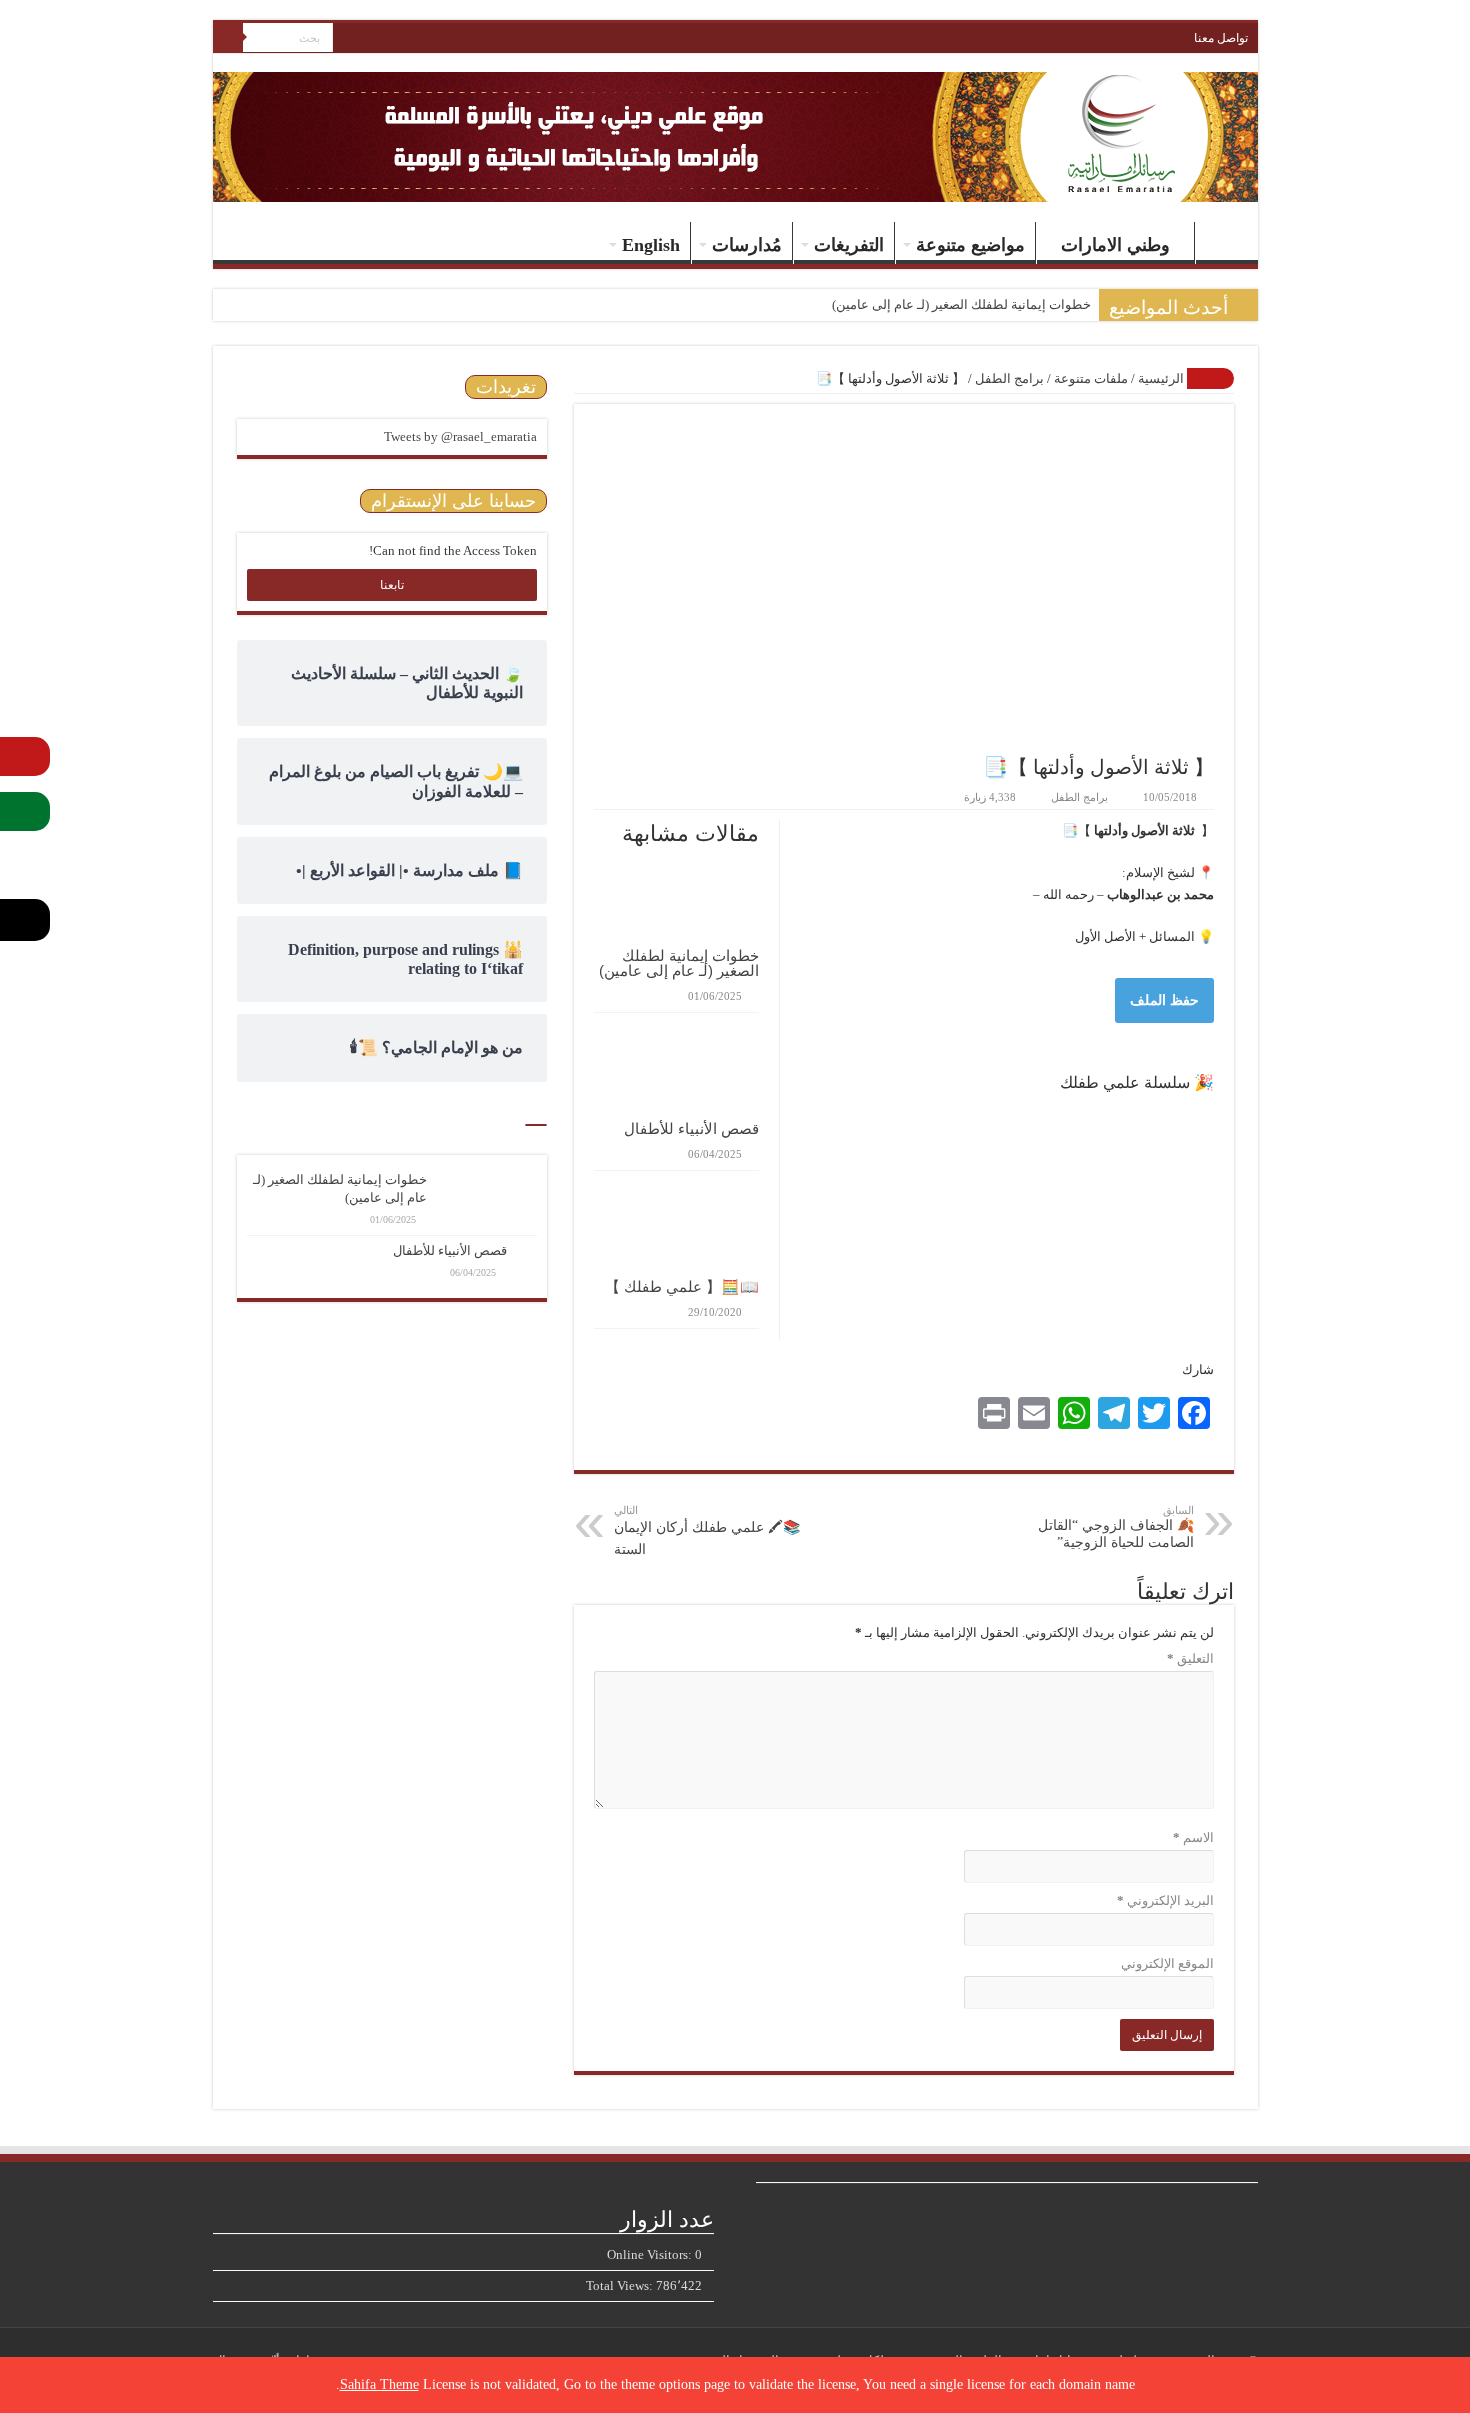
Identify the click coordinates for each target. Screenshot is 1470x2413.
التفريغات (849, 245)
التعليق (1190, 1658)
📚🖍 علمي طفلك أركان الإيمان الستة (707, 1530)
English (651, 245)
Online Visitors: (651, 2254)
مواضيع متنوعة (970, 245)
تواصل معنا (1221, 38)
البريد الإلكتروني (1165, 1900)
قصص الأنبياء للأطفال (691, 1128)
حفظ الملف (1164, 1000)
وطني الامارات (1115, 245)
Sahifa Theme (379, 2384)
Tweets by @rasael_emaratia (460, 436)
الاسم (1193, 1837)
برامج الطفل (1009, 378)
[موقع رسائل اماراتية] (1089, 47)
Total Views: (621, 2285)
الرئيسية (1222, 243)
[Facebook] (404, 39)
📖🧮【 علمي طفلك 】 (682, 1286)
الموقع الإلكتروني (1167, 1963)
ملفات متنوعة (1091, 378)
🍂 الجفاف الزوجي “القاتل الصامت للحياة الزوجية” (1116, 1527)
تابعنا (392, 585)
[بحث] (228, 38)
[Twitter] (385, 39)
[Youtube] (366, 39)
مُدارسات (747, 245)
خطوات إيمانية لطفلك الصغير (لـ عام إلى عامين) (961, 304)
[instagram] (347, 39)
